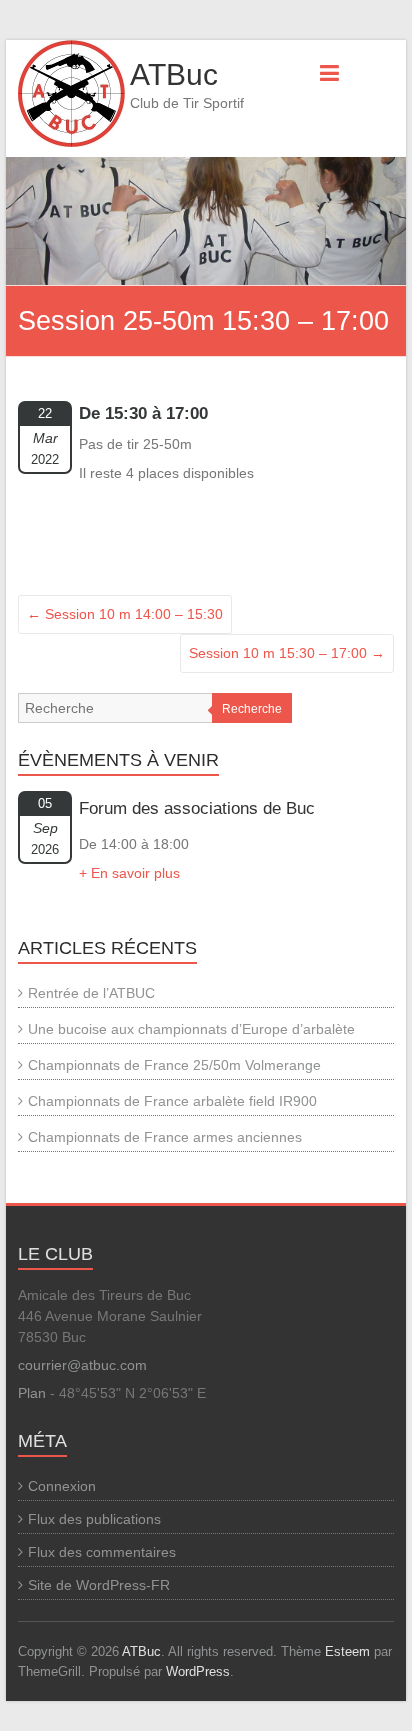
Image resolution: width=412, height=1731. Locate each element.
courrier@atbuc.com (82, 1365)
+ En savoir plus (129, 873)
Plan (32, 1393)
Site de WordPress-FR (99, 1585)
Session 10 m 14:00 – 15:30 (125, 614)
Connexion (62, 1486)
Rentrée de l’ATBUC (91, 993)
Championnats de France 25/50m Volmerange (174, 1065)
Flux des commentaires (102, 1552)
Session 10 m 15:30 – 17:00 (287, 653)
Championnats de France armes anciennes (165, 1137)
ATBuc (174, 74)
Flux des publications (94, 1519)
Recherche (252, 709)
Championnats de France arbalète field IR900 (172, 1101)
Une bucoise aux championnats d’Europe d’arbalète (191, 1029)
